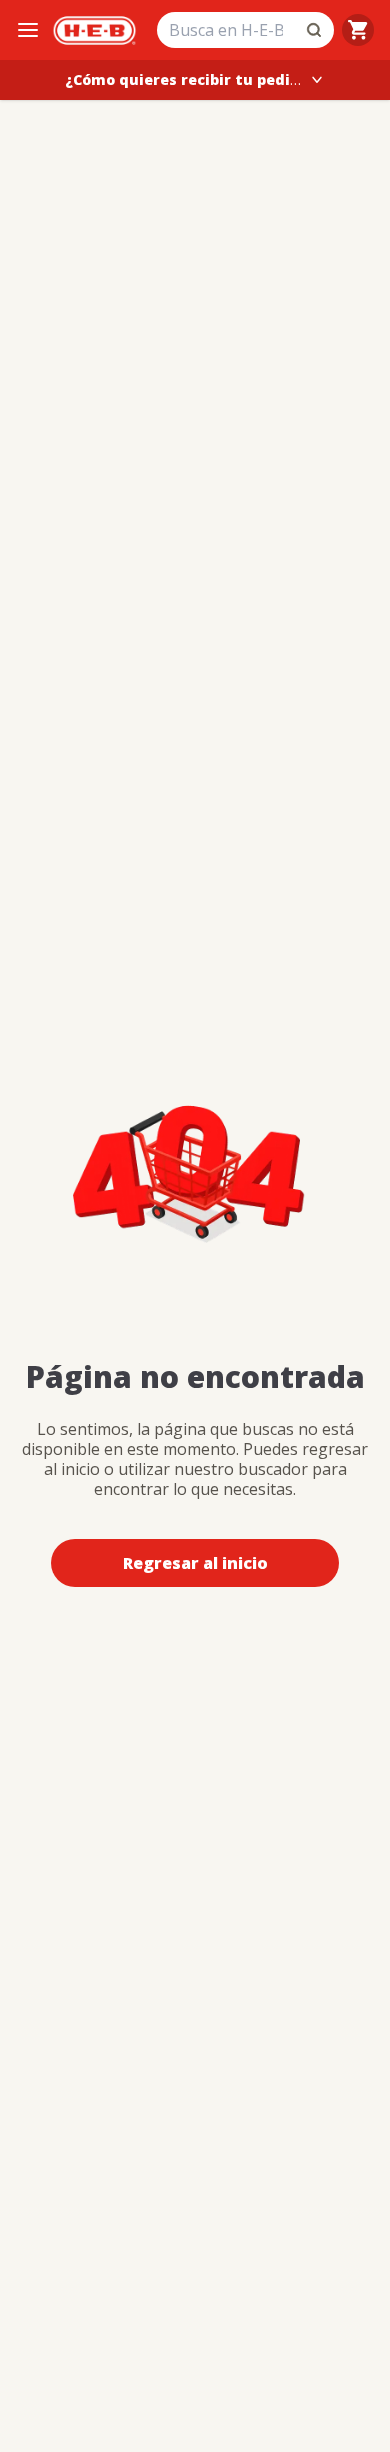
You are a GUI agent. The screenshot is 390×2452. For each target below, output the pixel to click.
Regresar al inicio (195, 1563)
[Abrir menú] (28, 30)
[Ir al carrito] (358, 30)
